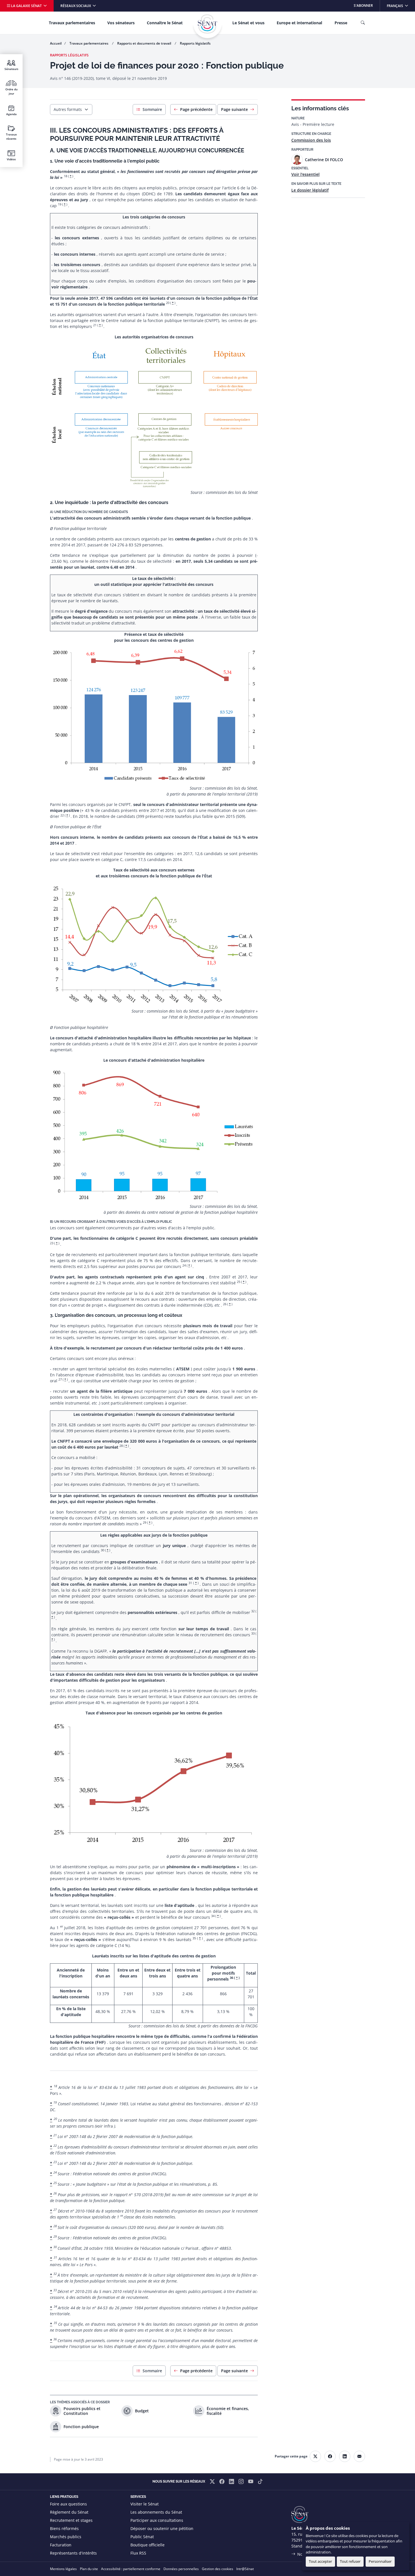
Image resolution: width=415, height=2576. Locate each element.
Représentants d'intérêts (73, 2553)
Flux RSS (138, 2553)
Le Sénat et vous (248, 23)
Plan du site (89, 2569)
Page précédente (196, 109)
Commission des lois (311, 140)
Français (401, 6)
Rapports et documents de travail (145, 43)
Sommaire (152, 109)
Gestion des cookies (218, 2569)
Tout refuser (350, 2561)
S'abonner (363, 6)
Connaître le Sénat (165, 23)
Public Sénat (142, 2537)
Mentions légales (63, 2569)
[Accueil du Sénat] (207, 24)
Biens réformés (64, 2528)
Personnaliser (380, 2561)
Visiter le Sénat (145, 2504)
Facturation (61, 2545)
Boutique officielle (148, 2545)
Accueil (56, 43)
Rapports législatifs (195, 43)
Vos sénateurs (121, 23)
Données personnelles (181, 2569)
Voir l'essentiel (305, 174)
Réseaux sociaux (76, 6)
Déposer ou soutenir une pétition (162, 2528)
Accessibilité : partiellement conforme (131, 2569)
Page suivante (234, 109)
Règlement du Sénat (69, 2512)
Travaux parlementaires (72, 23)
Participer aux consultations (157, 2520)
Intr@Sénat (245, 2569)
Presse (341, 23)
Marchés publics (66, 2537)
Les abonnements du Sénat (156, 2512)
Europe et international (299, 23)
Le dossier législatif (310, 190)
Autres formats (68, 109)
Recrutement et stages (71, 2520)
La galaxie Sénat (26, 6)
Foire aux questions (68, 2504)
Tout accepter (320, 2561)
